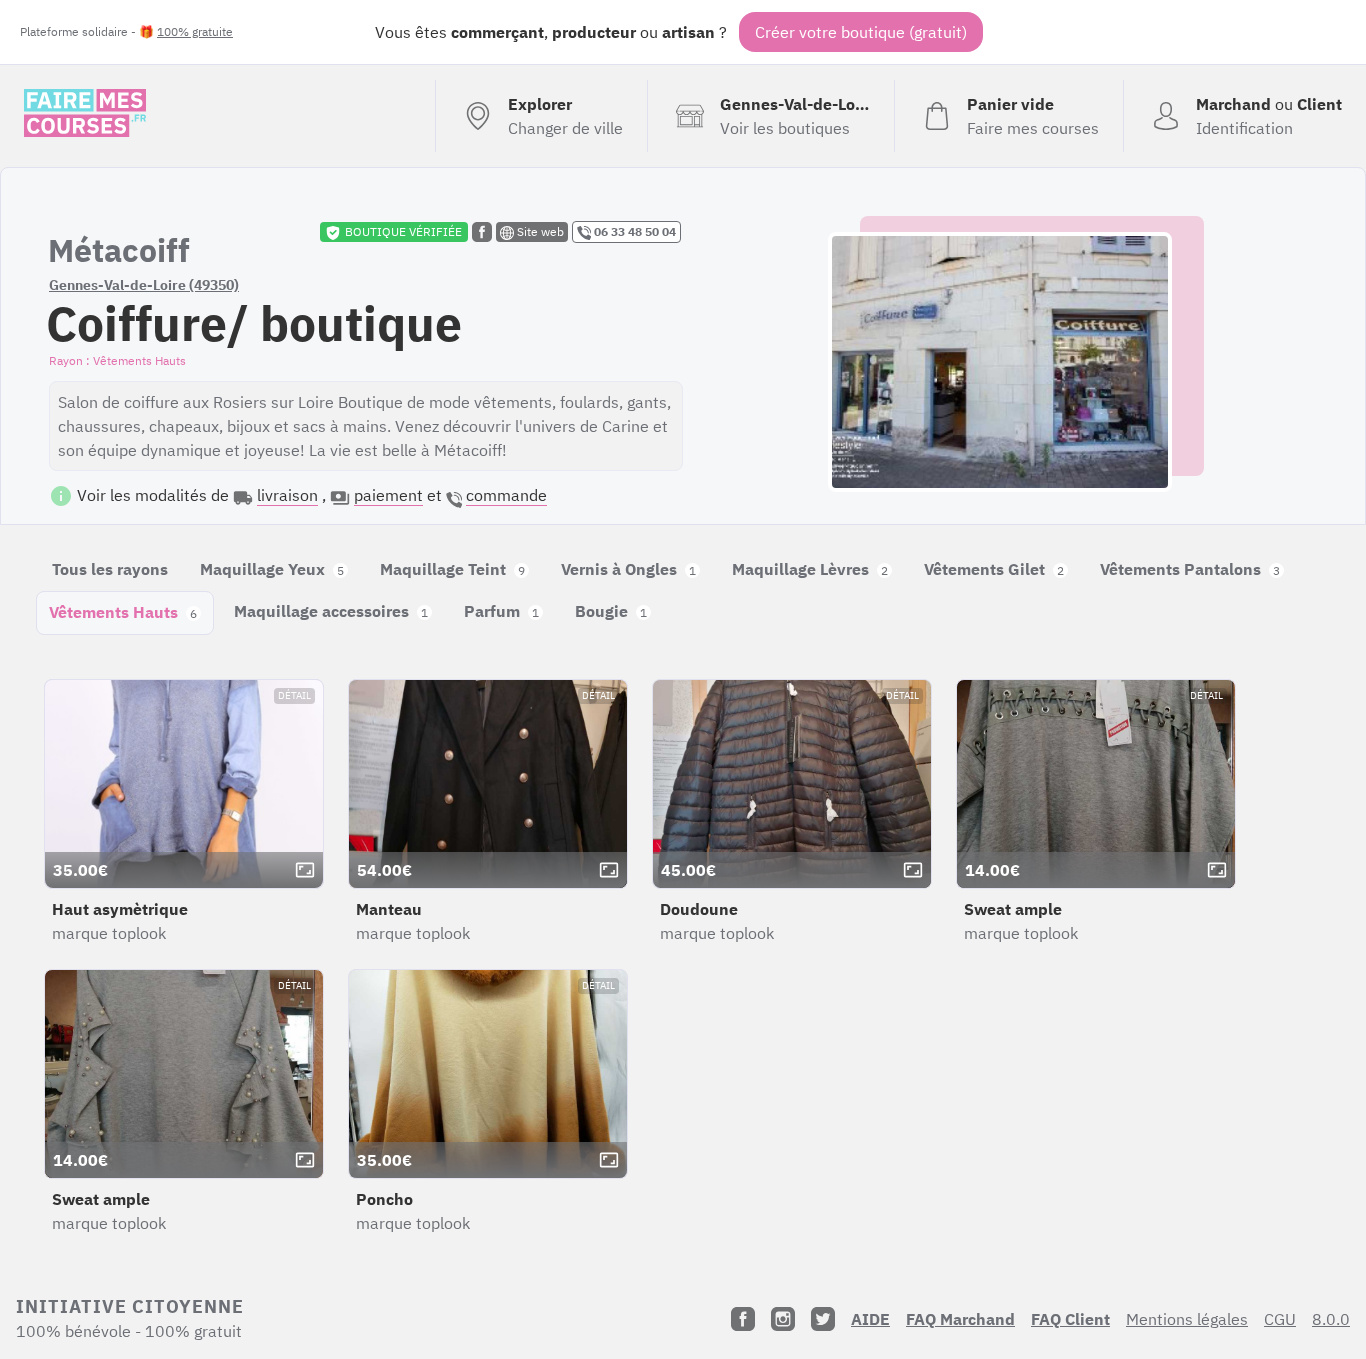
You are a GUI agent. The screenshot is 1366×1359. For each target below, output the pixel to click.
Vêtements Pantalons (1190, 569)
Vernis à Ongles (628, 569)
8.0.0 (1331, 1319)
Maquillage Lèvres (810, 569)
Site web (539, 231)
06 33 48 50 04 (633, 231)
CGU (1280, 1319)
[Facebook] (743, 1319)
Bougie (611, 611)
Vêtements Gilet (994, 569)
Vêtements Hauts (123, 612)
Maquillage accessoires (331, 611)
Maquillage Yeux (272, 569)
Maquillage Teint (452, 569)
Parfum (501, 611)
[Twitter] (823, 1319)
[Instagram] (783, 1319)
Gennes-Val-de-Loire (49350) (144, 285)
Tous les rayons (110, 569)
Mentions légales (1187, 1319)
